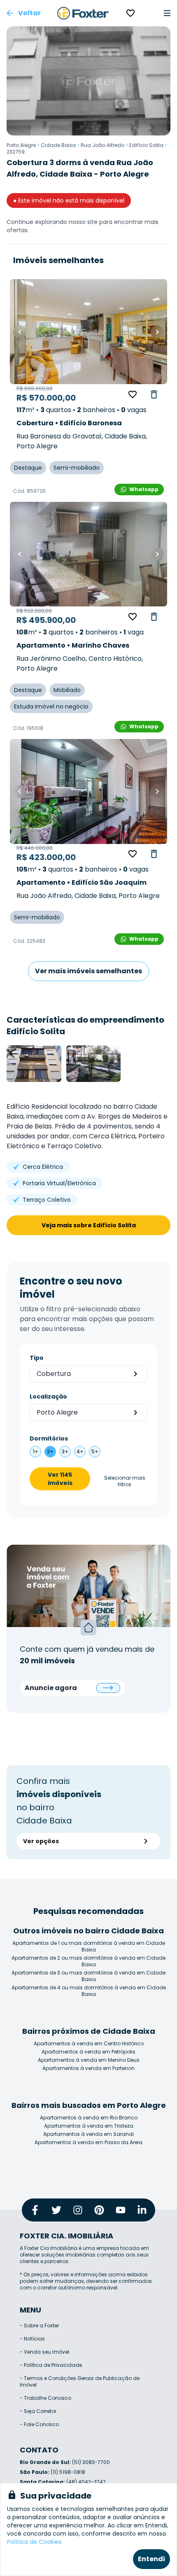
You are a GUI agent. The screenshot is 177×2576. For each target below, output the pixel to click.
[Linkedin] (142, 2210)
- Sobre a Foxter (39, 2325)
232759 (16, 152)
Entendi (151, 2559)
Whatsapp (144, 489)
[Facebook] (35, 2210)
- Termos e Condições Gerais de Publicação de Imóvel (80, 2381)
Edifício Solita (146, 145)
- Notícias (32, 2339)
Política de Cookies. (35, 2542)
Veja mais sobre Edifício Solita (89, 1225)
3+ (65, 1451)
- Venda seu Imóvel (44, 2352)
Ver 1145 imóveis (60, 1479)
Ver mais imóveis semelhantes (88, 971)
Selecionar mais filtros (125, 1481)
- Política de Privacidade (51, 2365)
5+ (95, 1451)
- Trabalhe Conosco (45, 2398)
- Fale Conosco (39, 2424)
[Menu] (167, 13)
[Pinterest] (99, 2210)
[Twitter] (56, 2210)
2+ (50, 1451)
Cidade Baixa (58, 145)
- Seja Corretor (38, 2411)
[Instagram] (78, 2210)
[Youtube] (121, 2210)
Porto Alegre (21, 145)
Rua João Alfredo (102, 145)
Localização (48, 1396)
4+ (80, 1451)
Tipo (37, 1358)
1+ (36, 1451)
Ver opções (41, 1841)
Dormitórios (49, 1438)
